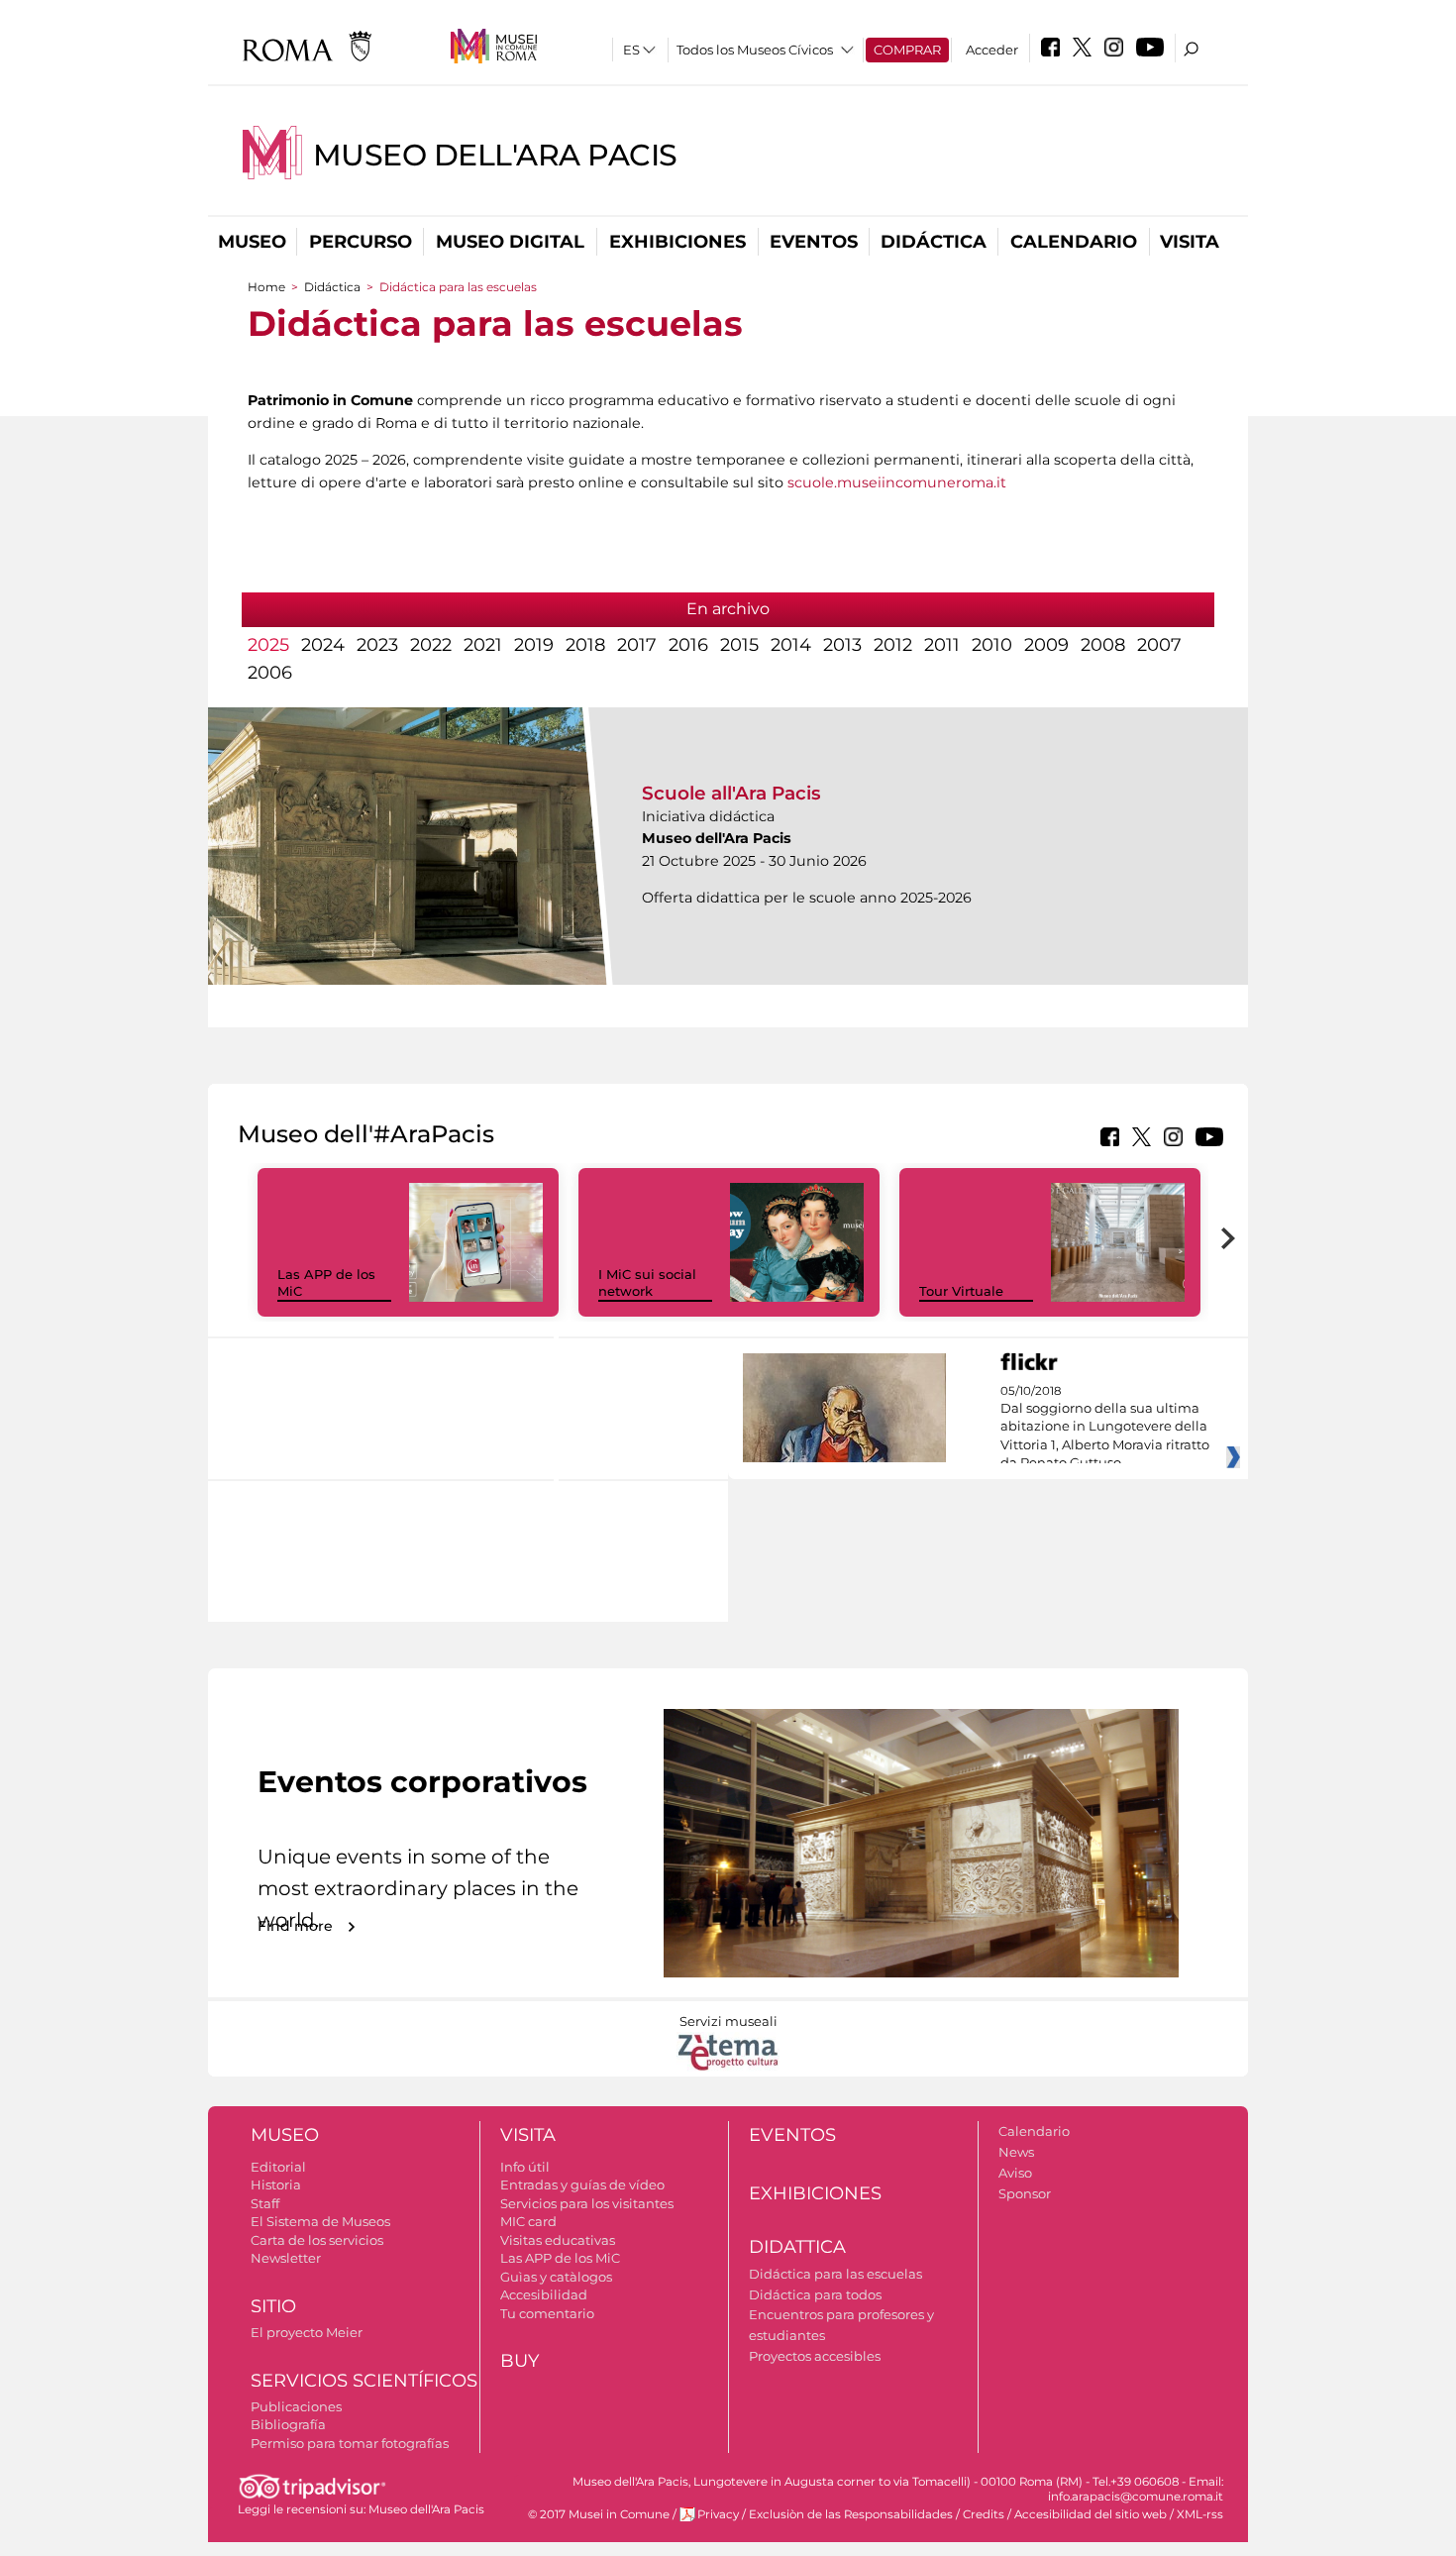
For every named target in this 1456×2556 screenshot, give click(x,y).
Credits (984, 2514)
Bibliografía (288, 2424)
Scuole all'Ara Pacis (731, 793)
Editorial (278, 2167)
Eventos (814, 242)
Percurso (361, 242)
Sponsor (1025, 2193)
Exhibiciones (677, 242)
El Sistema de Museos (320, 2221)
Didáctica (934, 242)
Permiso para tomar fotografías (350, 2443)
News (1016, 2152)
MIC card (528, 2221)
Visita (1190, 242)
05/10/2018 (1105, 1428)
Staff (265, 2203)
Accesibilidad (544, 2294)
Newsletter (286, 2258)
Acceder (992, 50)
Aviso (1015, 2173)
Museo (252, 242)
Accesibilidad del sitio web (1091, 2514)
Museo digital (510, 242)
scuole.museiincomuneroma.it (897, 482)
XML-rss (1200, 2514)
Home (266, 287)
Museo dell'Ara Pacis (495, 155)
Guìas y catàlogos (556, 2277)
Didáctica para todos (815, 2294)
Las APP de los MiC (560, 2258)
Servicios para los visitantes (587, 2203)
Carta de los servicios (317, 2240)
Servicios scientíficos (364, 2381)
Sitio (273, 2306)
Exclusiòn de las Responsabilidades (851, 2514)
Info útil (525, 2167)
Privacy (718, 2514)
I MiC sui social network (647, 1282)
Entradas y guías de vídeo (582, 2184)
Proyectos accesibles (815, 2356)
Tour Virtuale (961, 1291)
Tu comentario (547, 2313)
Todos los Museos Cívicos (755, 50)
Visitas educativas (558, 2240)
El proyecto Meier (307, 2332)
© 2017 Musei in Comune (599, 2514)
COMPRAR (907, 50)
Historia (276, 2184)
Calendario (1074, 242)
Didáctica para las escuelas (835, 2274)
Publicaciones (296, 2406)
